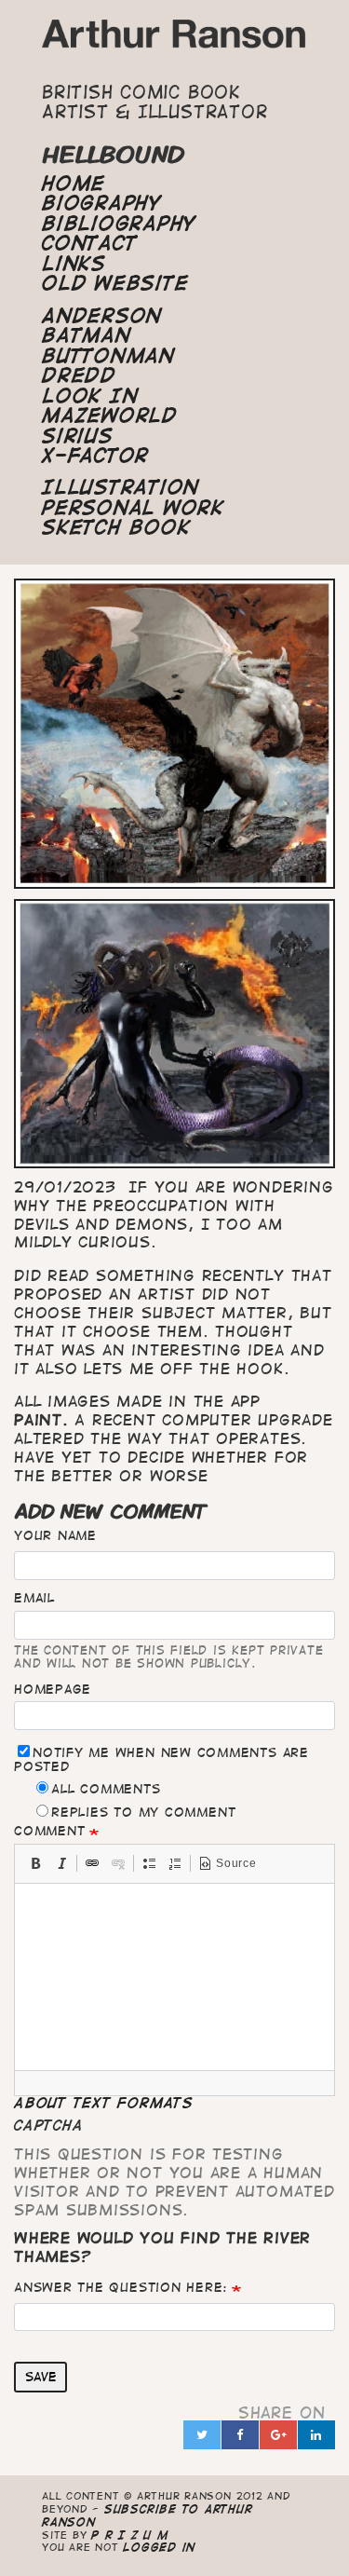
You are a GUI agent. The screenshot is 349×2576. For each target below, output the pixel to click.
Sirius (78, 436)
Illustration (121, 487)
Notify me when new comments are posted (161, 1759)
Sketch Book (116, 527)
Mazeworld (110, 416)
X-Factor (95, 456)
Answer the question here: (121, 2287)
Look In (90, 396)
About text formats (104, 2103)
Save (41, 2377)
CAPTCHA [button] (48, 2125)
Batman (87, 335)
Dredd (79, 375)
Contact (89, 243)
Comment (49, 1831)
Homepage (53, 1689)
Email (34, 1598)
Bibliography (119, 224)
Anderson (102, 316)
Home (74, 184)
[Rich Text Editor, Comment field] (174, 1977)
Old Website (115, 283)
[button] (35, 1863)
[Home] (174, 39)
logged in (159, 2547)
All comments (106, 1789)
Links (74, 264)
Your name (55, 1535)
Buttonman (108, 356)
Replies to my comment (143, 1812)
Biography (102, 203)
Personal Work (133, 508)
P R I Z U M (130, 2535)
